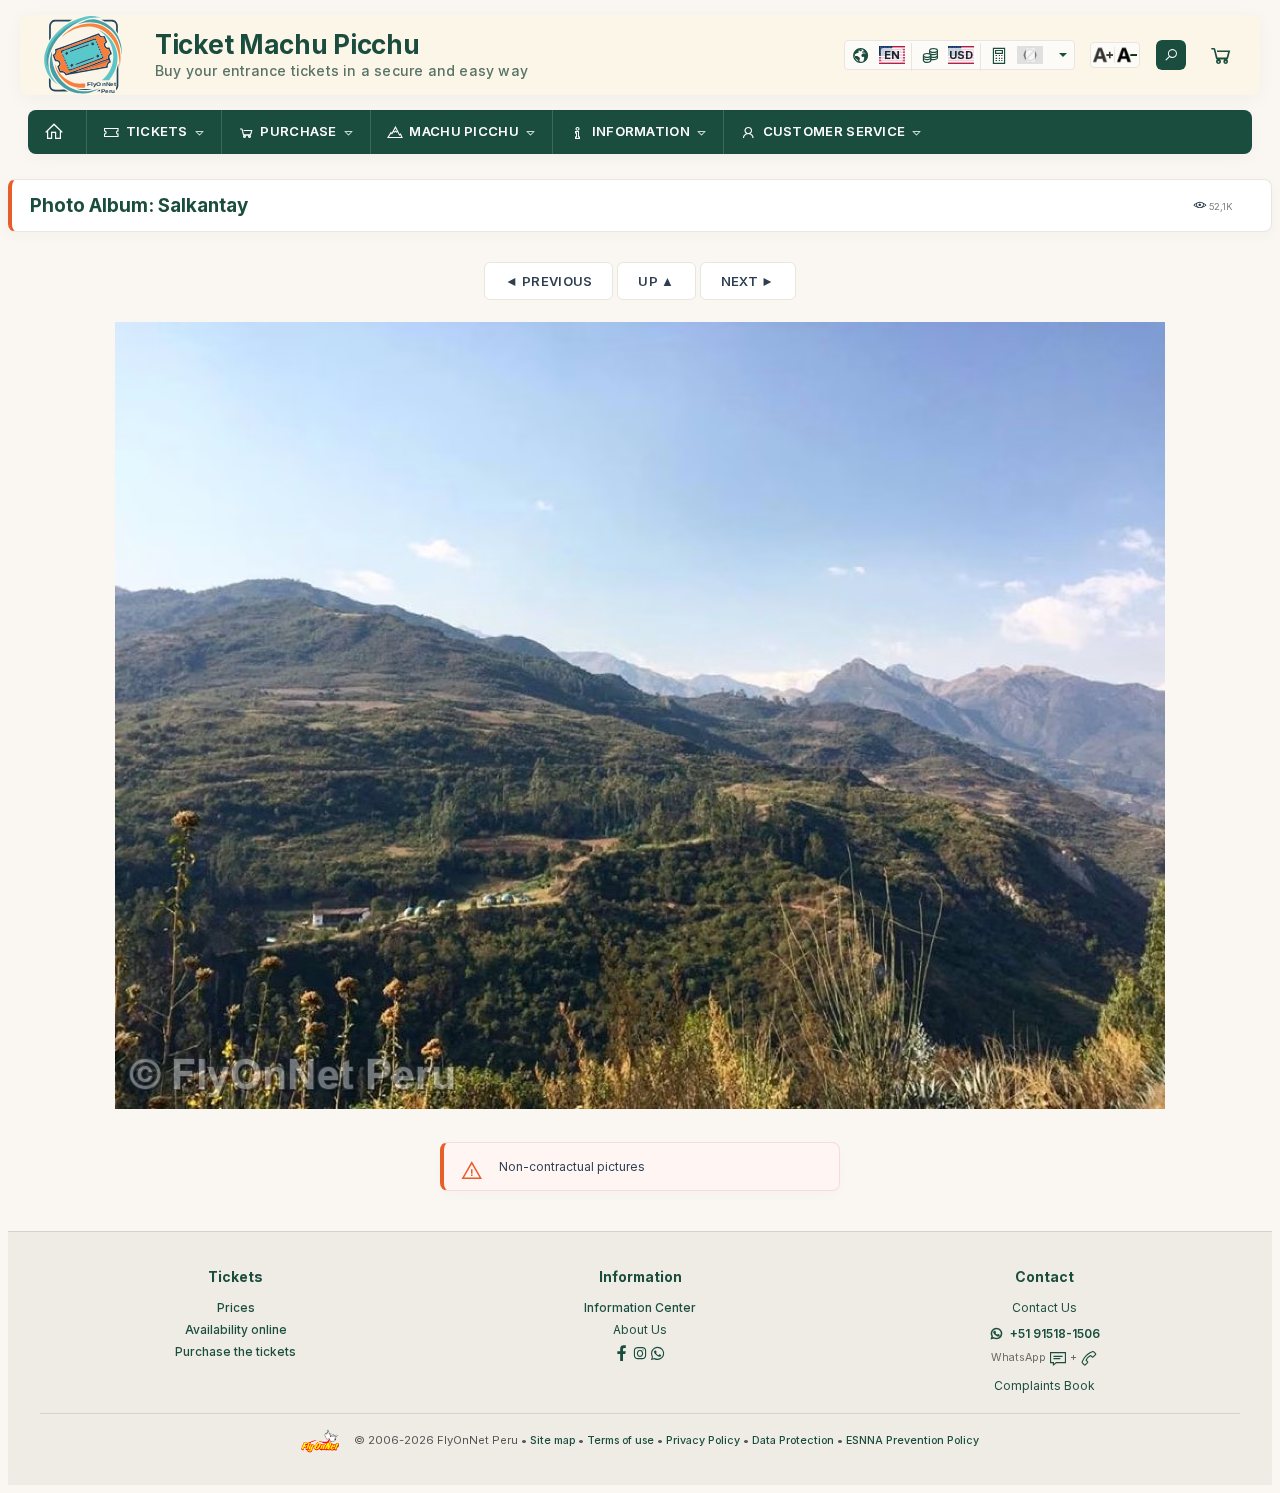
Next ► (748, 281)
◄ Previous (548, 281)
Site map (552, 1440)
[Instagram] (640, 1351)
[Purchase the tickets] (1221, 55)
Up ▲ (656, 281)
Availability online (236, 1329)
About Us (640, 1329)
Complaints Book (1044, 1385)
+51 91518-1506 (1055, 1333)
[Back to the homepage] (57, 132)
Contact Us (1044, 1307)
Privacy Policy (703, 1440)
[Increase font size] (1103, 55)
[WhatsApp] (658, 1351)
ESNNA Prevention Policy (912, 1440)
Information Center (640, 1307)
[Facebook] (622, 1351)
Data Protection (793, 1440)
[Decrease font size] (1127, 55)
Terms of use (620, 1440)
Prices (236, 1307)
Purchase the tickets (235, 1351)
